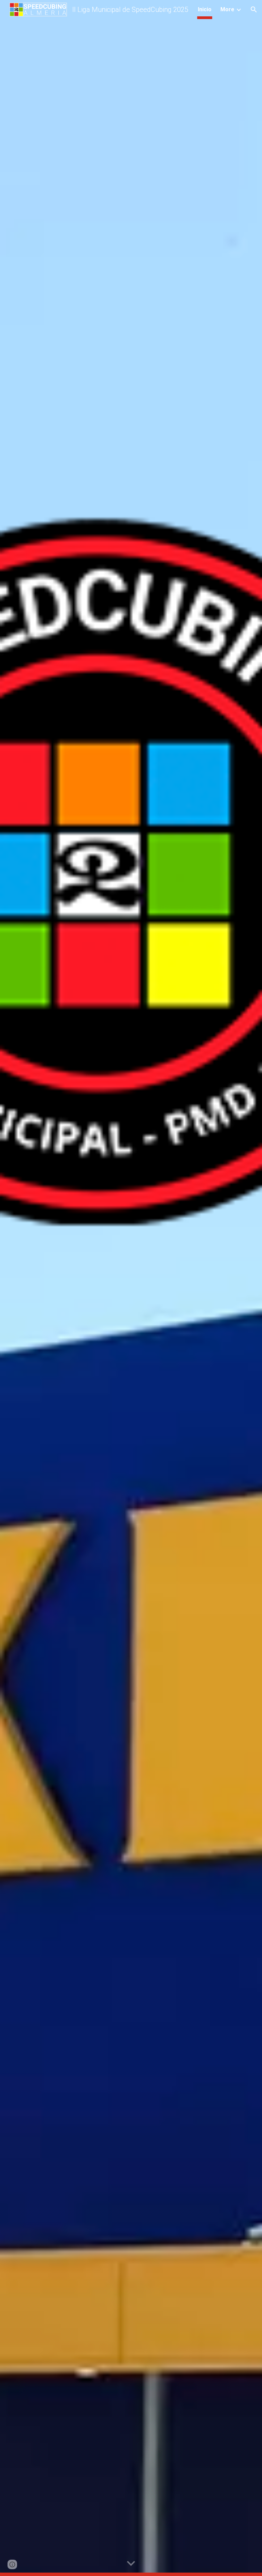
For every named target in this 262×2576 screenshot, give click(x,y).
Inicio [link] (205, 9)
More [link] (227, 9)
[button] (254, 10)
